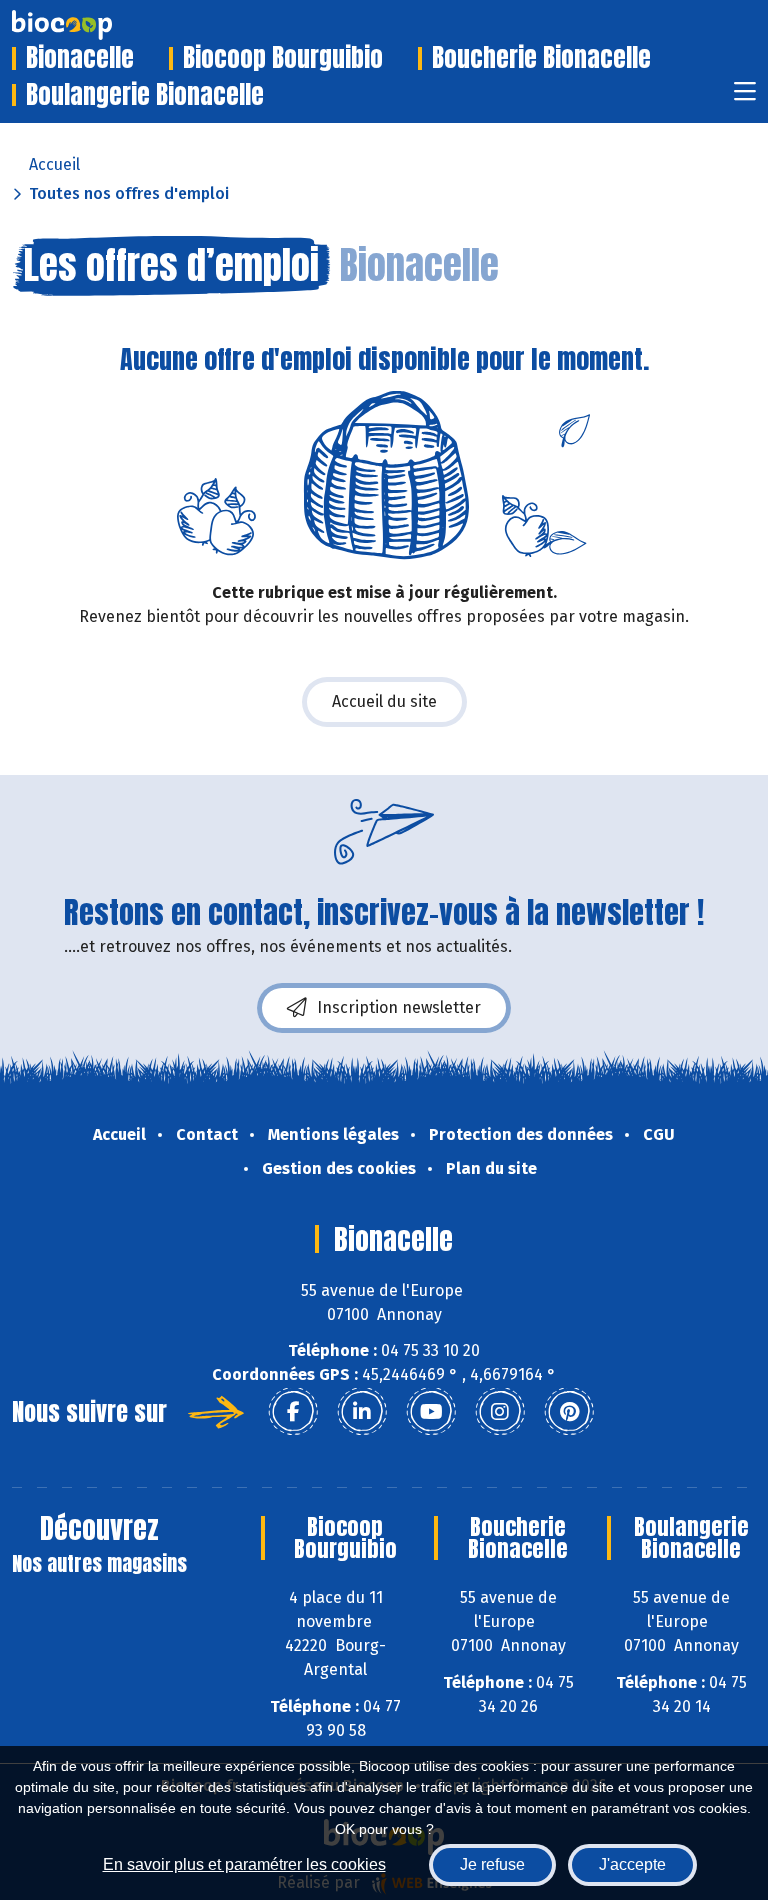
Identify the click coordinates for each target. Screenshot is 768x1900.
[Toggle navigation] (745, 97)
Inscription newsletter (399, 1007)
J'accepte (632, 1864)
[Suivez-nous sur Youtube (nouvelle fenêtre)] (431, 1412)
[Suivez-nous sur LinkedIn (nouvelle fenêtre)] (362, 1412)
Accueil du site (384, 701)
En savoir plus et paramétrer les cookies (244, 1864)
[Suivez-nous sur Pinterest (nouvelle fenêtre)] (569, 1412)
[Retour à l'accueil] (92, 25)
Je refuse (492, 1864)
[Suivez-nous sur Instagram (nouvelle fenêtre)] (500, 1412)
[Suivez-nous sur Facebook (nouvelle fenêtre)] (293, 1412)
